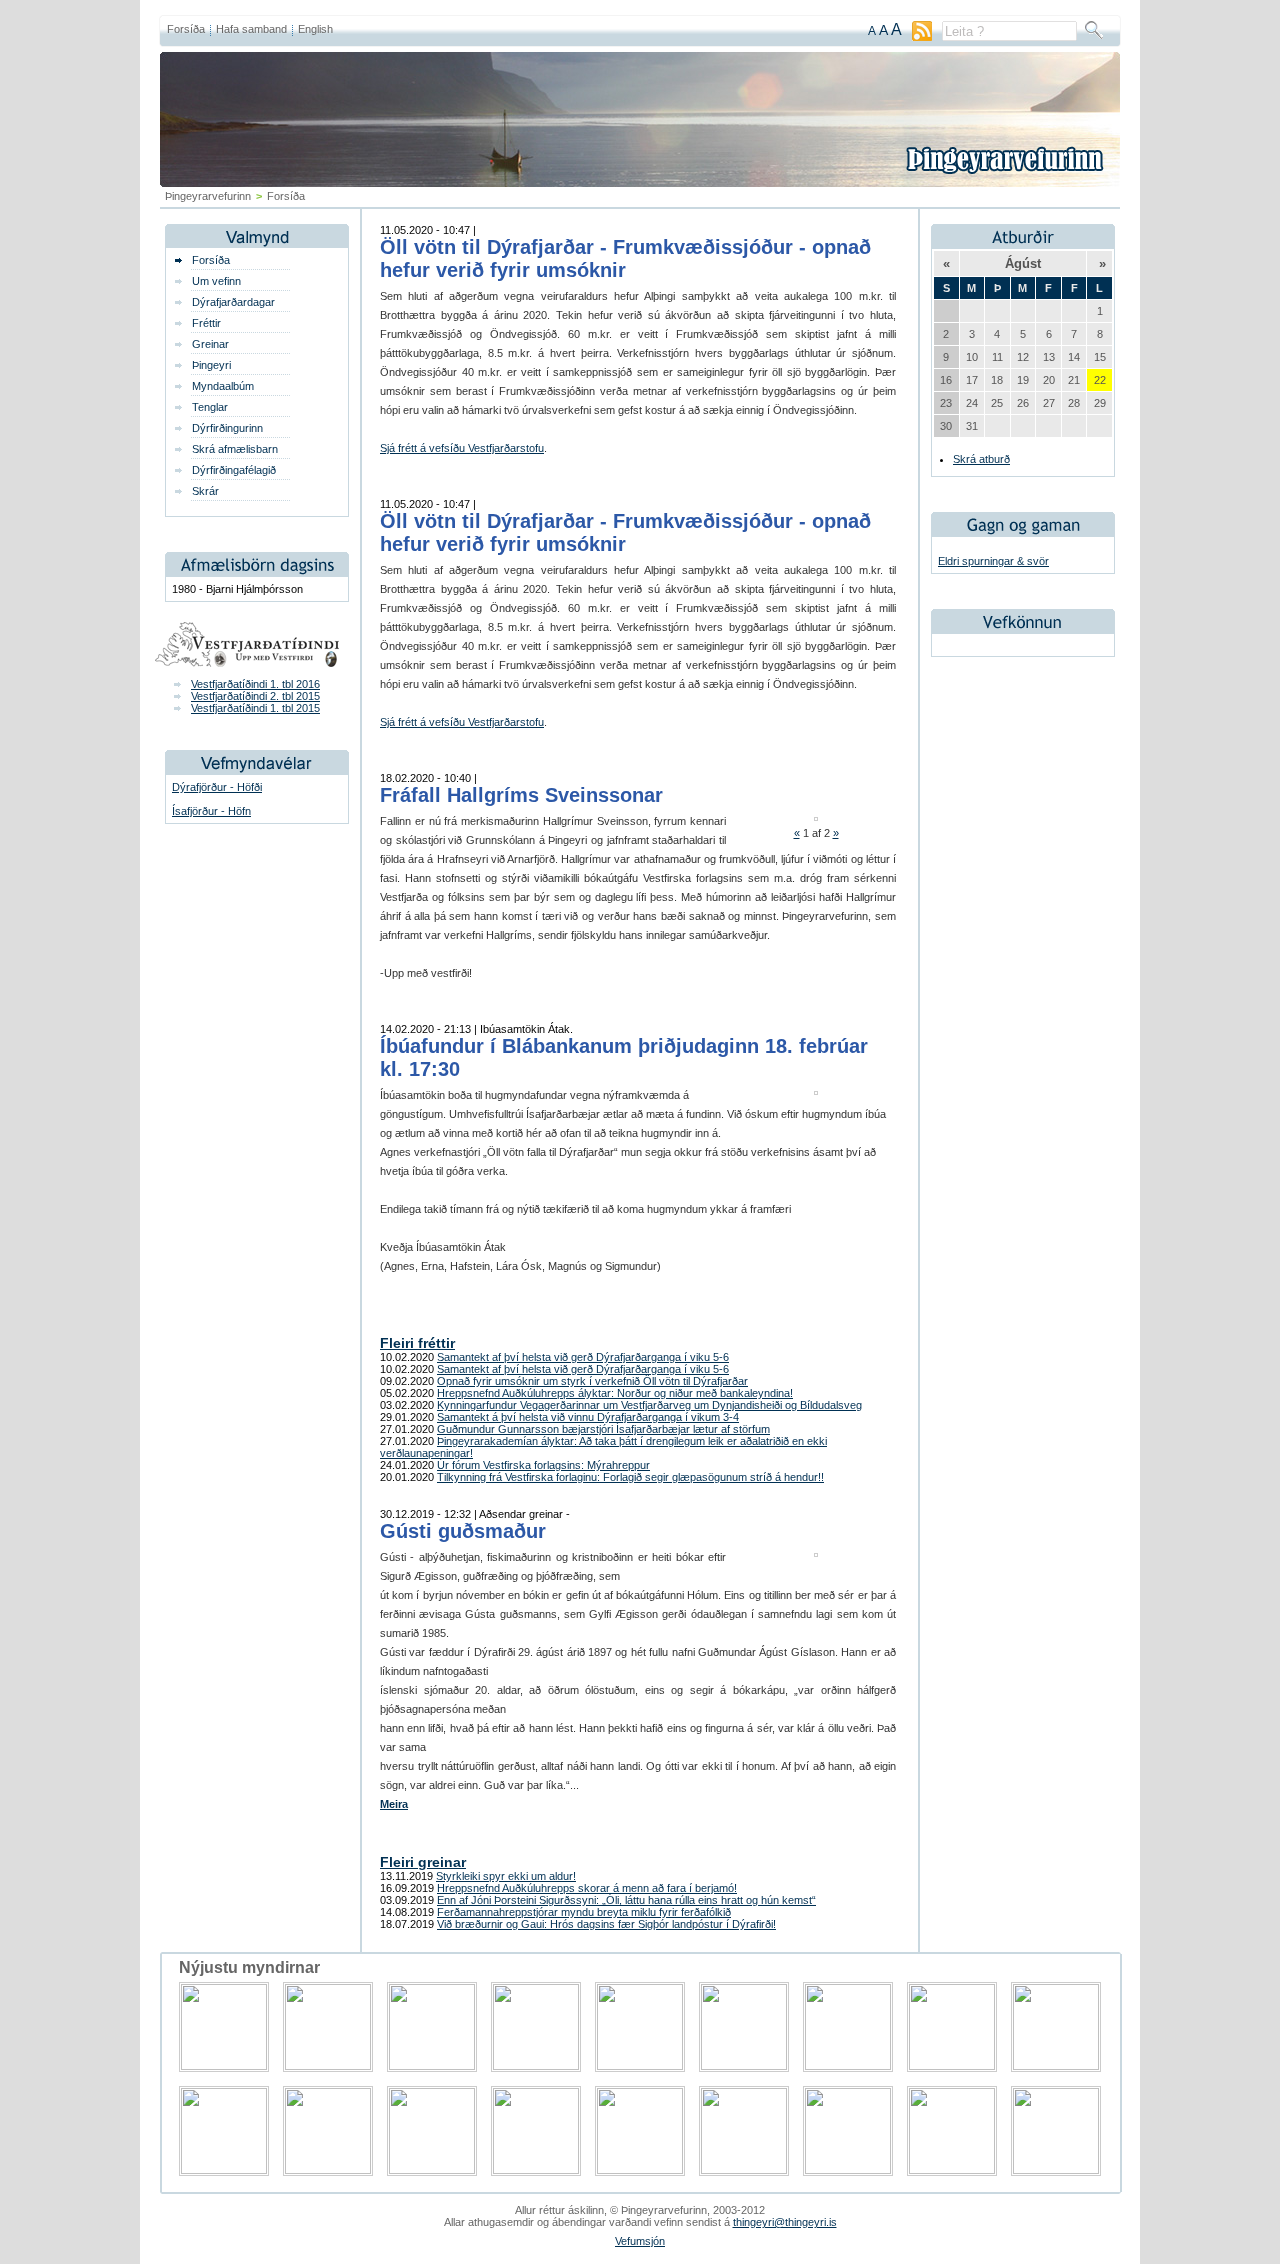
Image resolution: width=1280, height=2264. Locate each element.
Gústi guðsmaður (463, 1531)
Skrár (205, 491)
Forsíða (186, 29)
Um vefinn (216, 281)
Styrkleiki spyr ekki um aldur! (506, 1876)
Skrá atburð (981, 459)
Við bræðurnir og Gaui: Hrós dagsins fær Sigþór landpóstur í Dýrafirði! (606, 1924)
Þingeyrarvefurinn (208, 196)
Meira (394, 1804)
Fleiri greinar (423, 1862)
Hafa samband (251, 29)
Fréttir (206, 323)
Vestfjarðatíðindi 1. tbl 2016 (255, 684)
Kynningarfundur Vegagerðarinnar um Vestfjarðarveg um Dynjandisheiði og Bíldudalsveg (649, 1405)
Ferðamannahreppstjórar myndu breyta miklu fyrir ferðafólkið (584, 1912)
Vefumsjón (640, 2241)
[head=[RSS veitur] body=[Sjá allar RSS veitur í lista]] (922, 37)
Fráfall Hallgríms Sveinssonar (521, 795)
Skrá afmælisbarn (235, 449)
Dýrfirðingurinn (227, 428)
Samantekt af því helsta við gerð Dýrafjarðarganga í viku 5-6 (583, 1357)
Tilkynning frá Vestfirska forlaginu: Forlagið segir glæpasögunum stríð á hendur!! (630, 1477)
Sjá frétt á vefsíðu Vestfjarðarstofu (462, 448)
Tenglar (210, 407)
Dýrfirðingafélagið (234, 470)
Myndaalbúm (223, 386)
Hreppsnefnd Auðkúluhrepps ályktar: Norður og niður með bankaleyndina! (615, 1393)
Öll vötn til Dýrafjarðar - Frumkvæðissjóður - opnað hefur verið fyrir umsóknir (625, 258)
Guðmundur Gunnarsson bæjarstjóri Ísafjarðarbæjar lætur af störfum (603, 1429)
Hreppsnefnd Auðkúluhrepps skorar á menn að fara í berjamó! (587, 1888)
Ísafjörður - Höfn (211, 811)
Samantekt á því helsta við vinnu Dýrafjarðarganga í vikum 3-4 (588, 1417)
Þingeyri (211, 365)
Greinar (210, 344)
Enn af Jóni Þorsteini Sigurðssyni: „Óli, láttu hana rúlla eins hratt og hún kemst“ (626, 1900)
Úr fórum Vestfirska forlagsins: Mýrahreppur (543, 1465)
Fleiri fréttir (417, 1343)
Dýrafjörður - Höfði (217, 787)
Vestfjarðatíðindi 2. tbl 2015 (255, 696)
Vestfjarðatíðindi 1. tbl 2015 (255, 708)
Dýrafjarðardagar (233, 302)
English (315, 29)
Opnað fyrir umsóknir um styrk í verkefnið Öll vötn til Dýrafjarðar (592, 1381)
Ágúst (1023, 263)
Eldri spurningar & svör (993, 561)
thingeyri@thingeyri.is (785, 2222)
